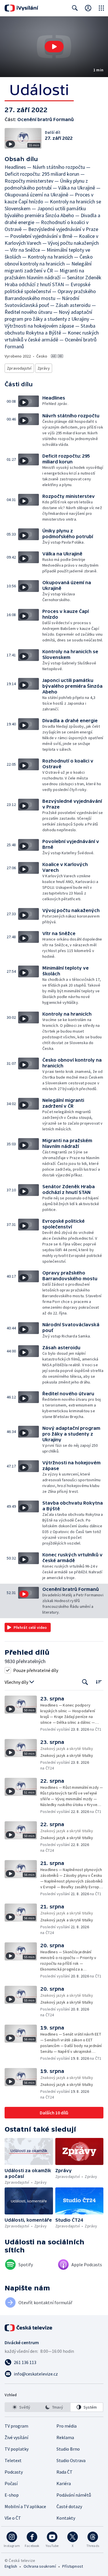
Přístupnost (73, 2566)
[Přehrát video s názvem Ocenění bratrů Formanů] (54, 47)
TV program (16, 2426)
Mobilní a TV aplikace (25, 2506)
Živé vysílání (16, 2437)
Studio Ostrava (71, 2460)
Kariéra (64, 2483)
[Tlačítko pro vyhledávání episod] (85, 1682)
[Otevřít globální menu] (101, 8)
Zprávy (44, 368)
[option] (21, 2407)
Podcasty (14, 2472)
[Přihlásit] (88, 8)
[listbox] (54, 2407)
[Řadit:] (99, 1682)
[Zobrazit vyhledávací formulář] (75, 8)
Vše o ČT (13, 2518)
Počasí (11, 2483)
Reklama (65, 2437)
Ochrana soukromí (40, 2566)
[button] (54, 47)
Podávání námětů (74, 2495)
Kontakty (66, 2518)
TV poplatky (17, 2449)
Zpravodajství (19, 368)
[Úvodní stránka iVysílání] (21, 8)
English (11, 2566)
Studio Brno (68, 2449)
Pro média (67, 2426)
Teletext (13, 2460)
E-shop (12, 2495)
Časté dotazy (69, 2506)
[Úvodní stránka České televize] (29, 2328)
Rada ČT (65, 2472)
